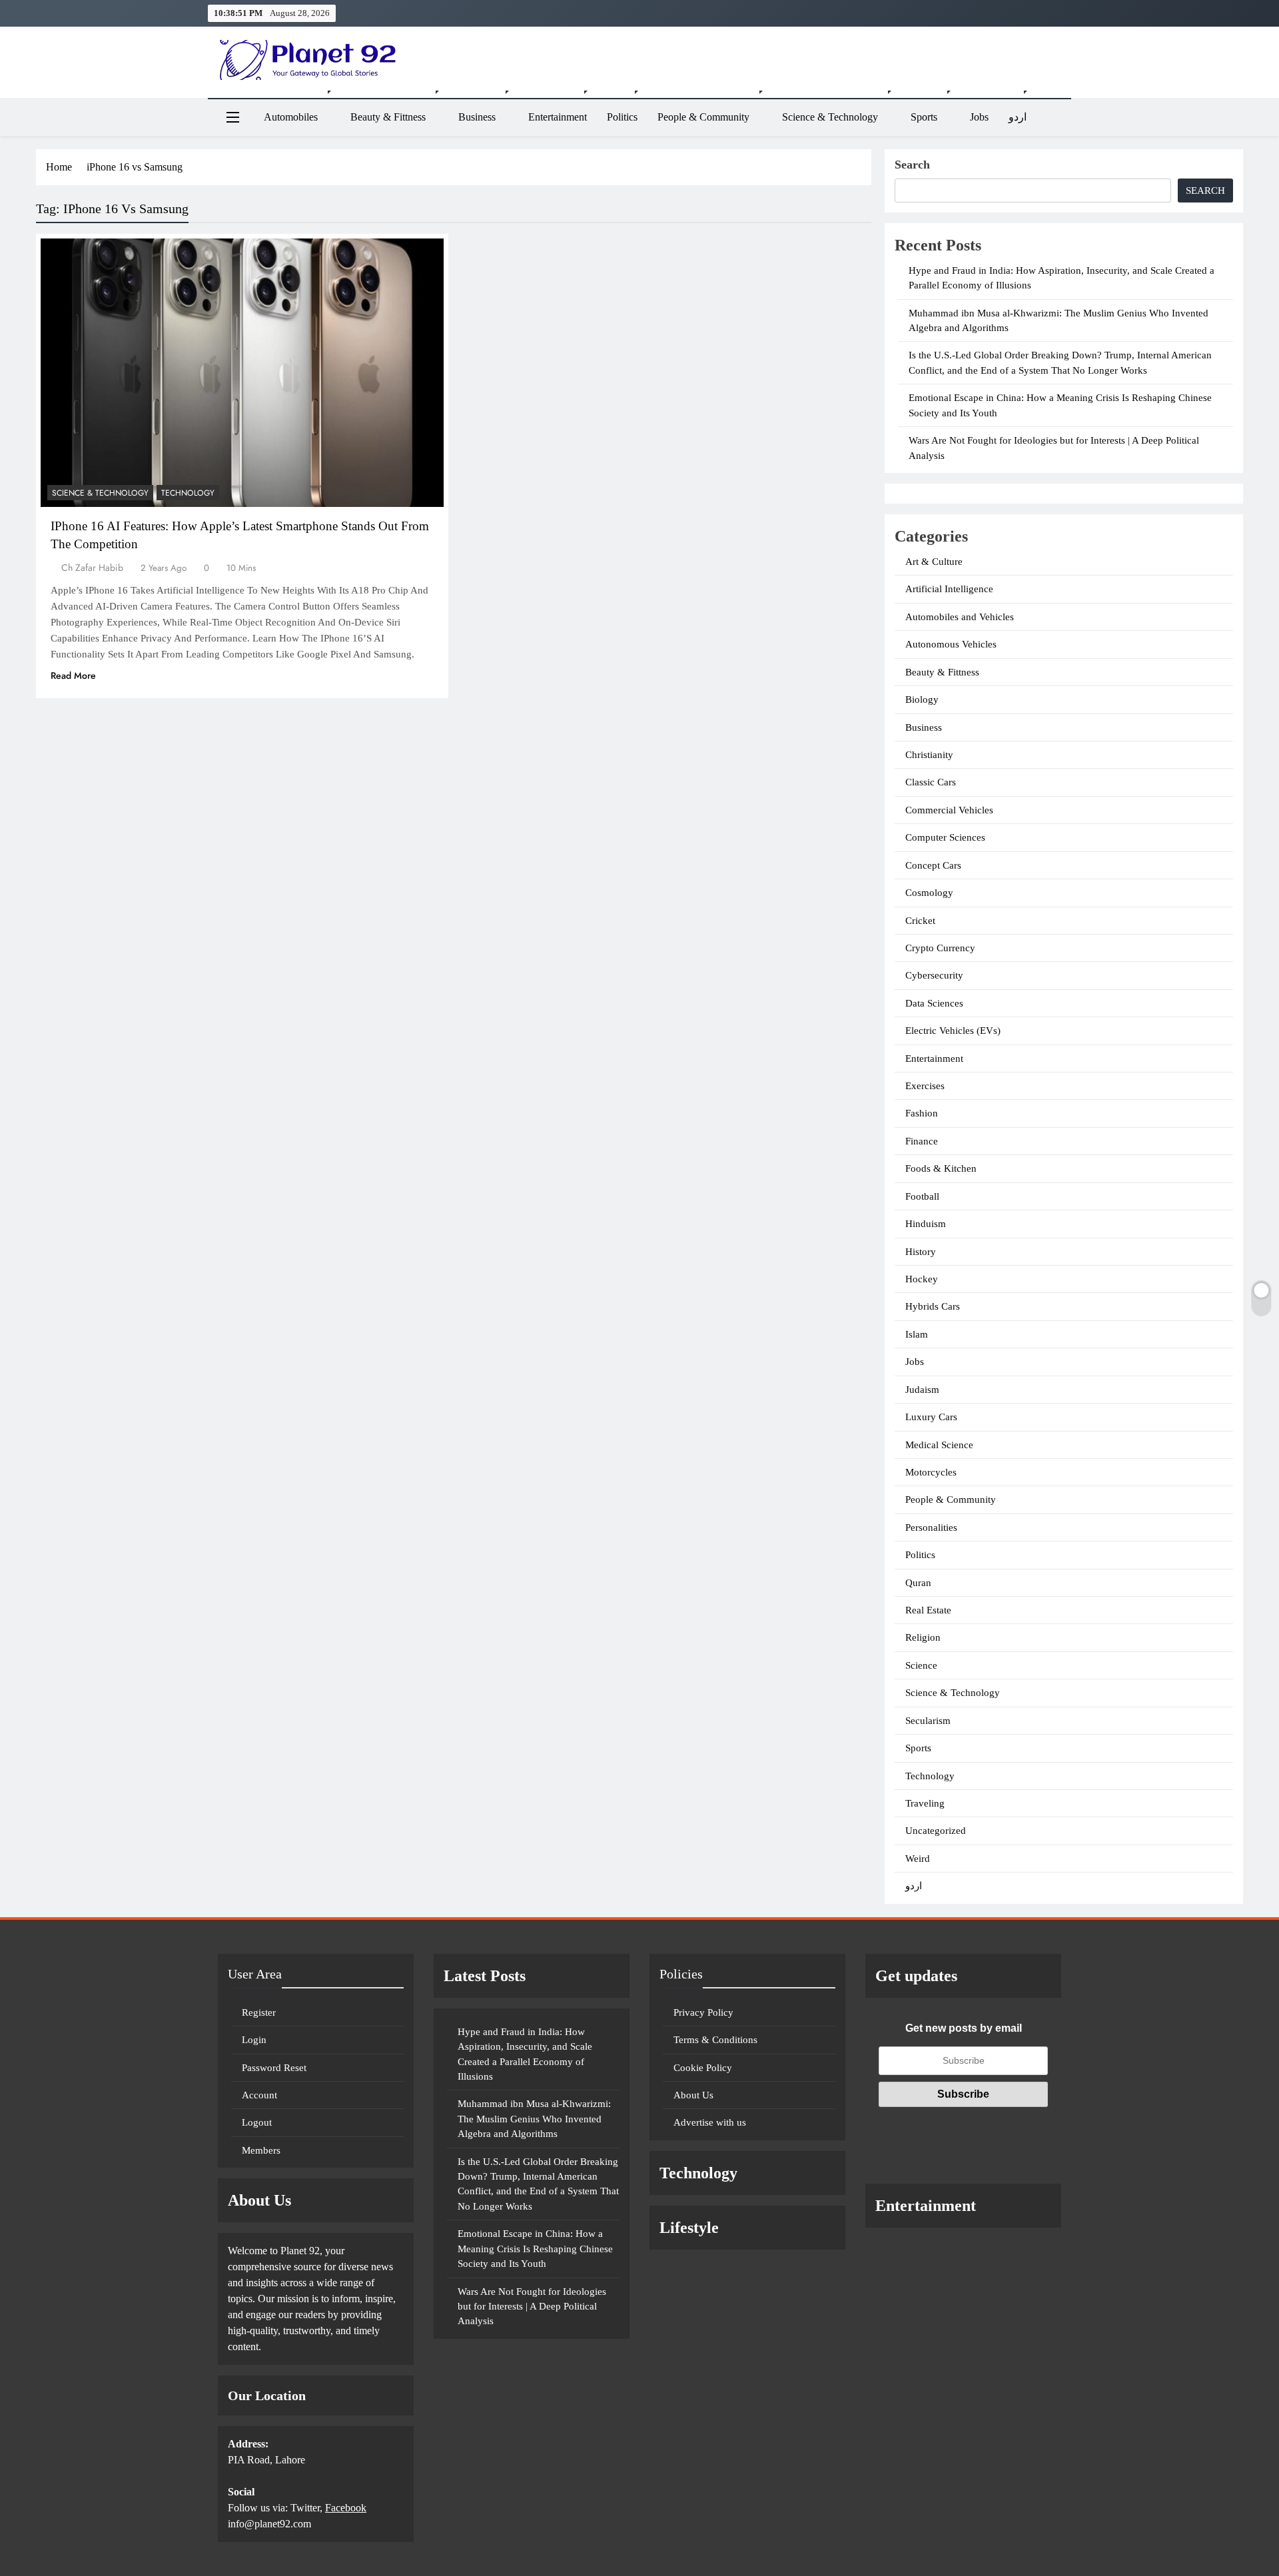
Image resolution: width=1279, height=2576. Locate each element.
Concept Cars (933, 865)
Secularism (928, 1721)
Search (912, 165)
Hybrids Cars (933, 1306)
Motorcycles (931, 1472)
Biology (922, 699)
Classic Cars (931, 782)
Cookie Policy (703, 2068)
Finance (922, 1141)
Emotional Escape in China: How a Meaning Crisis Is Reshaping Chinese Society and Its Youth (535, 2249)
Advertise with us (710, 2122)
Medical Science (939, 1445)
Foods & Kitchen (941, 1168)
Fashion (922, 1113)
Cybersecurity (934, 975)
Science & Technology (830, 117)
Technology (188, 493)
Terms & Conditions (715, 2040)
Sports (924, 117)
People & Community (703, 117)
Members (261, 2150)
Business (477, 117)
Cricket (920, 921)
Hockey (922, 1279)
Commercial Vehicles (949, 810)
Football (922, 1196)
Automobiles (291, 117)
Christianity (929, 755)
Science (921, 1665)
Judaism (922, 1390)
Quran (918, 1583)
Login (254, 2040)
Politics (622, 117)
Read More (73, 675)
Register (259, 2012)
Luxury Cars (931, 1417)
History (921, 1252)
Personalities (931, 1527)
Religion (923, 1637)
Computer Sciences (945, 837)
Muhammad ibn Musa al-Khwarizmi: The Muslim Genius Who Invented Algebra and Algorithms (534, 2119)
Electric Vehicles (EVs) (953, 1031)
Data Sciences (934, 1003)
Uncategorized (936, 1831)
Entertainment (558, 117)
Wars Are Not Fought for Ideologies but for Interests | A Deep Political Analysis (532, 2307)
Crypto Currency (940, 948)
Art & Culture (934, 562)
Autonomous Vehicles (951, 644)
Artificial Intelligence (949, 589)
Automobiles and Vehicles (960, 617)
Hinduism (926, 1224)
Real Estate (928, 1610)
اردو (1018, 117)
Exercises (925, 1086)
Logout (257, 2122)
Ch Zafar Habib (92, 568)
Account (259, 2095)
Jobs (979, 117)
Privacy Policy (703, 2012)
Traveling (925, 1803)
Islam (917, 1334)
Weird (918, 1859)
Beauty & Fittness (388, 117)
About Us (693, 2095)
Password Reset (274, 2068)
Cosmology (929, 893)
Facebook (346, 2508)
